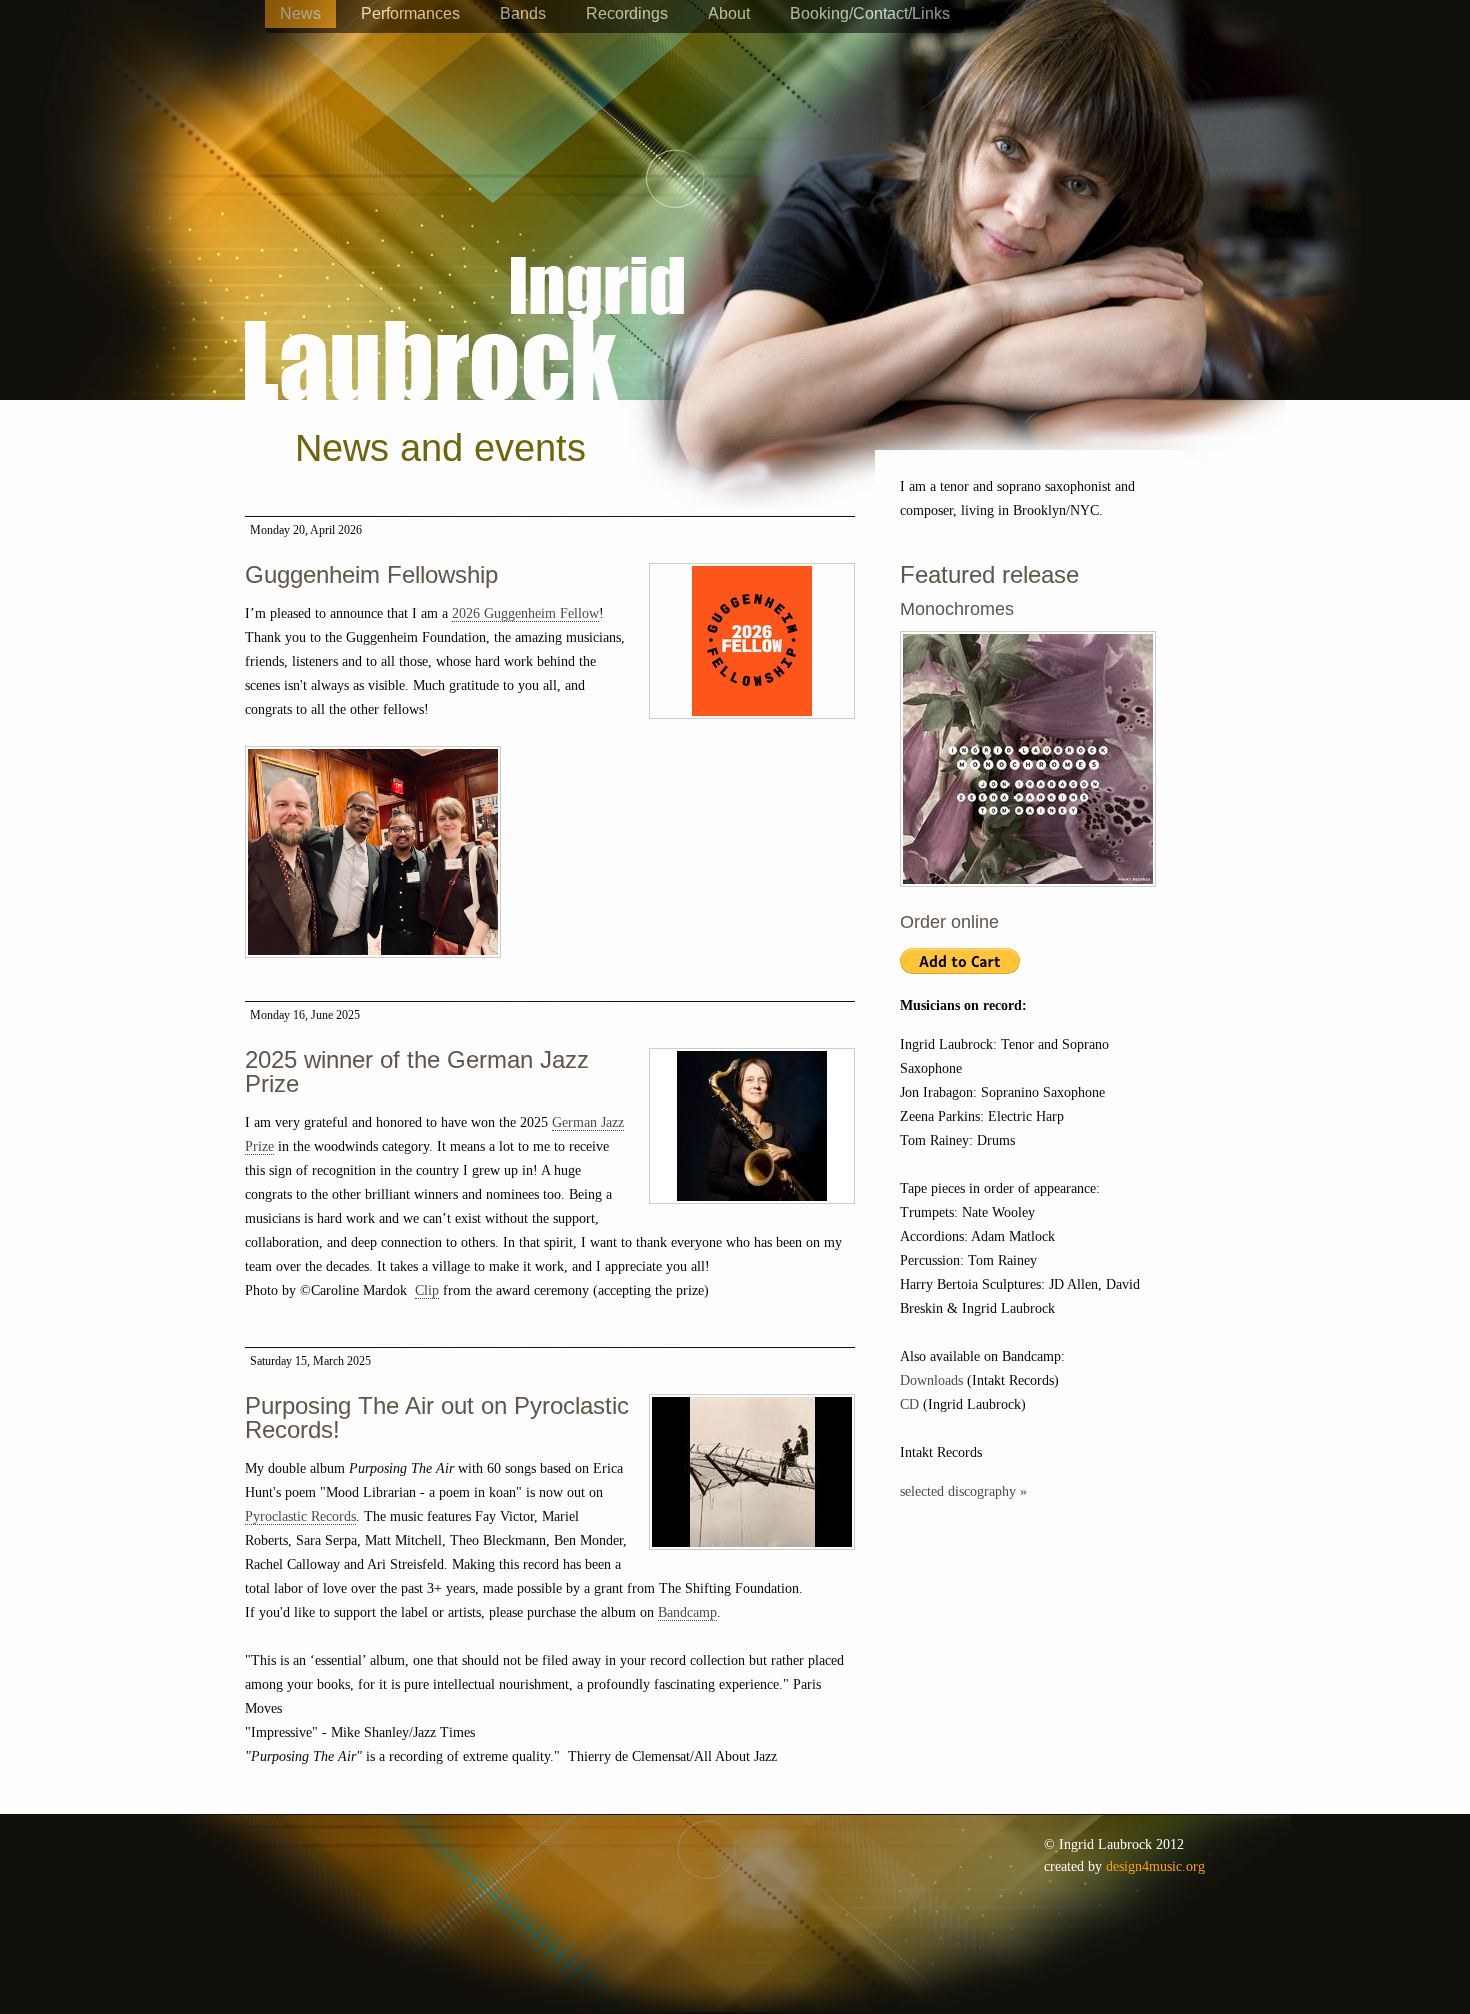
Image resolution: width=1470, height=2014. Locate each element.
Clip (427, 1290)
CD (909, 1404)
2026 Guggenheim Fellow (525, 613)
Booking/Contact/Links (870, 13)
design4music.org (1155, 1866)
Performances (410, 13)
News (300, 13)
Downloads (931, 1380)
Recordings (627, 13)
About (729, 13)
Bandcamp (687, 1612)
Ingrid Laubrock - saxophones (464, 269)
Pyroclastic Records (300, 1516)
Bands (523, 13)
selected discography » (963, 1491)
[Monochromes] (1028, 897)
